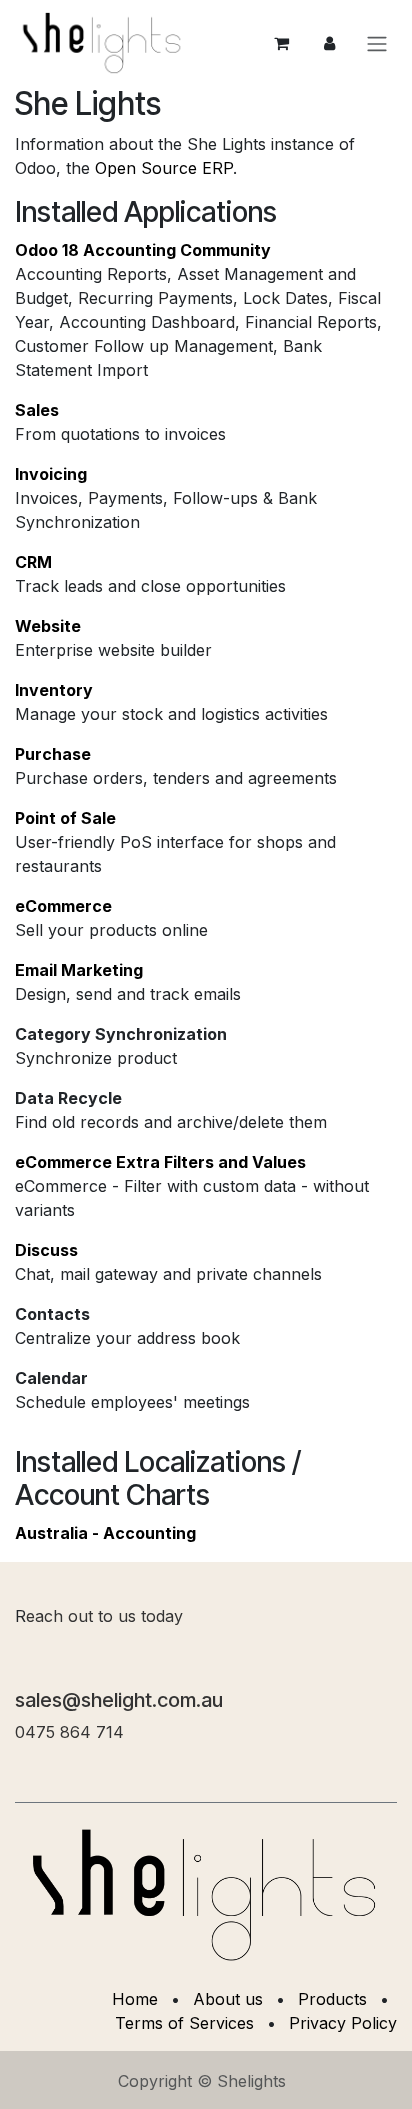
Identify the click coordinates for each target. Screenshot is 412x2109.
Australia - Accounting (105, 1533)
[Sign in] (329, 43)
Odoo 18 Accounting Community (143, 250)
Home (135, 1999)
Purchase (53, 754)
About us (228, 1999)
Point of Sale (65, 818)
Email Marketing (79, 970)
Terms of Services (184, 2023)
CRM (33, 562)
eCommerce (63, 906)
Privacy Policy (343, 2023)
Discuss (46, 1250)
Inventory (54, 690)
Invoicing (51, 474)
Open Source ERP (164, 168)
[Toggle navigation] (377, 43)
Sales (37, 410)
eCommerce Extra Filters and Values (160, 1162)
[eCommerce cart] (281, 43)
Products (332, 1999)
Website (48, 626)
